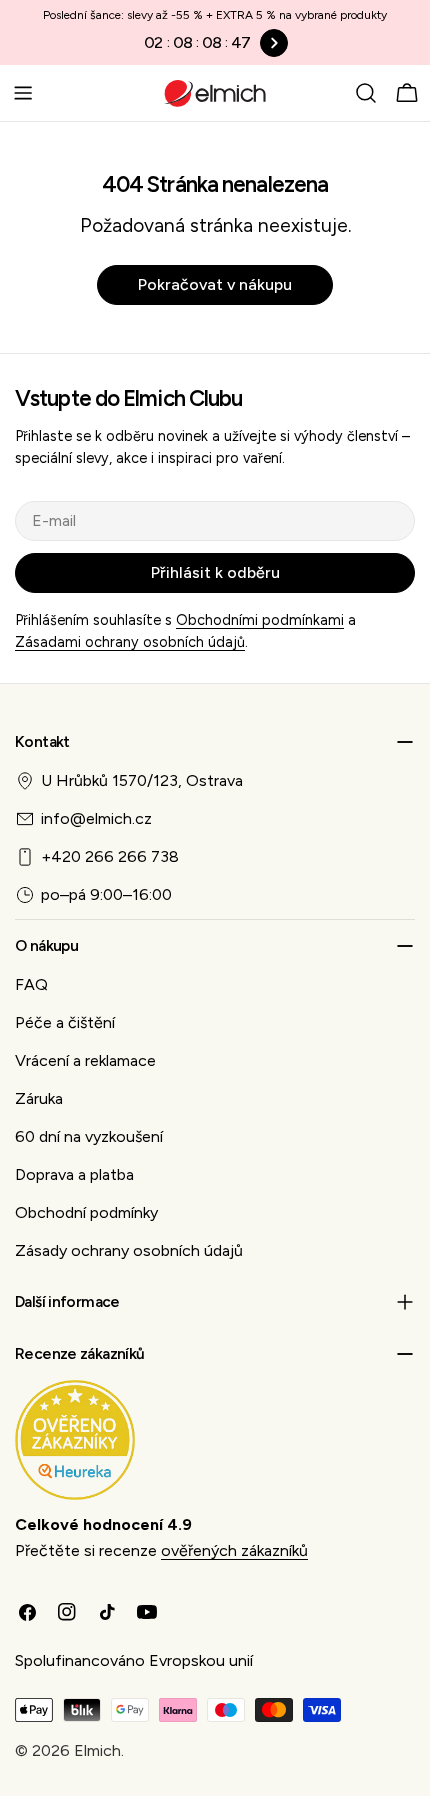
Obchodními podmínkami (260, 620)
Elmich (97, 1750)
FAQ (31, 984)
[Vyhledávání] (366, 93)
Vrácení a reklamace (85, 1060)
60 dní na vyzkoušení (89, 1136)
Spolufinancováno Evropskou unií (134, 1660)
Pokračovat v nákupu (215, 284)
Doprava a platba (74, 1174)
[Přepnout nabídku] (23, 93)
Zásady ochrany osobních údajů (129, 1250)
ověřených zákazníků (234, 1550)
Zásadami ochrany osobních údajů (130, 642)
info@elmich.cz (96, 818)
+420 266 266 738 (110, 856)
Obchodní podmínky (86, 1212)
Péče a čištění (65, 1022)
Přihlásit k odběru (215, 572)
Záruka (39, 1098)
